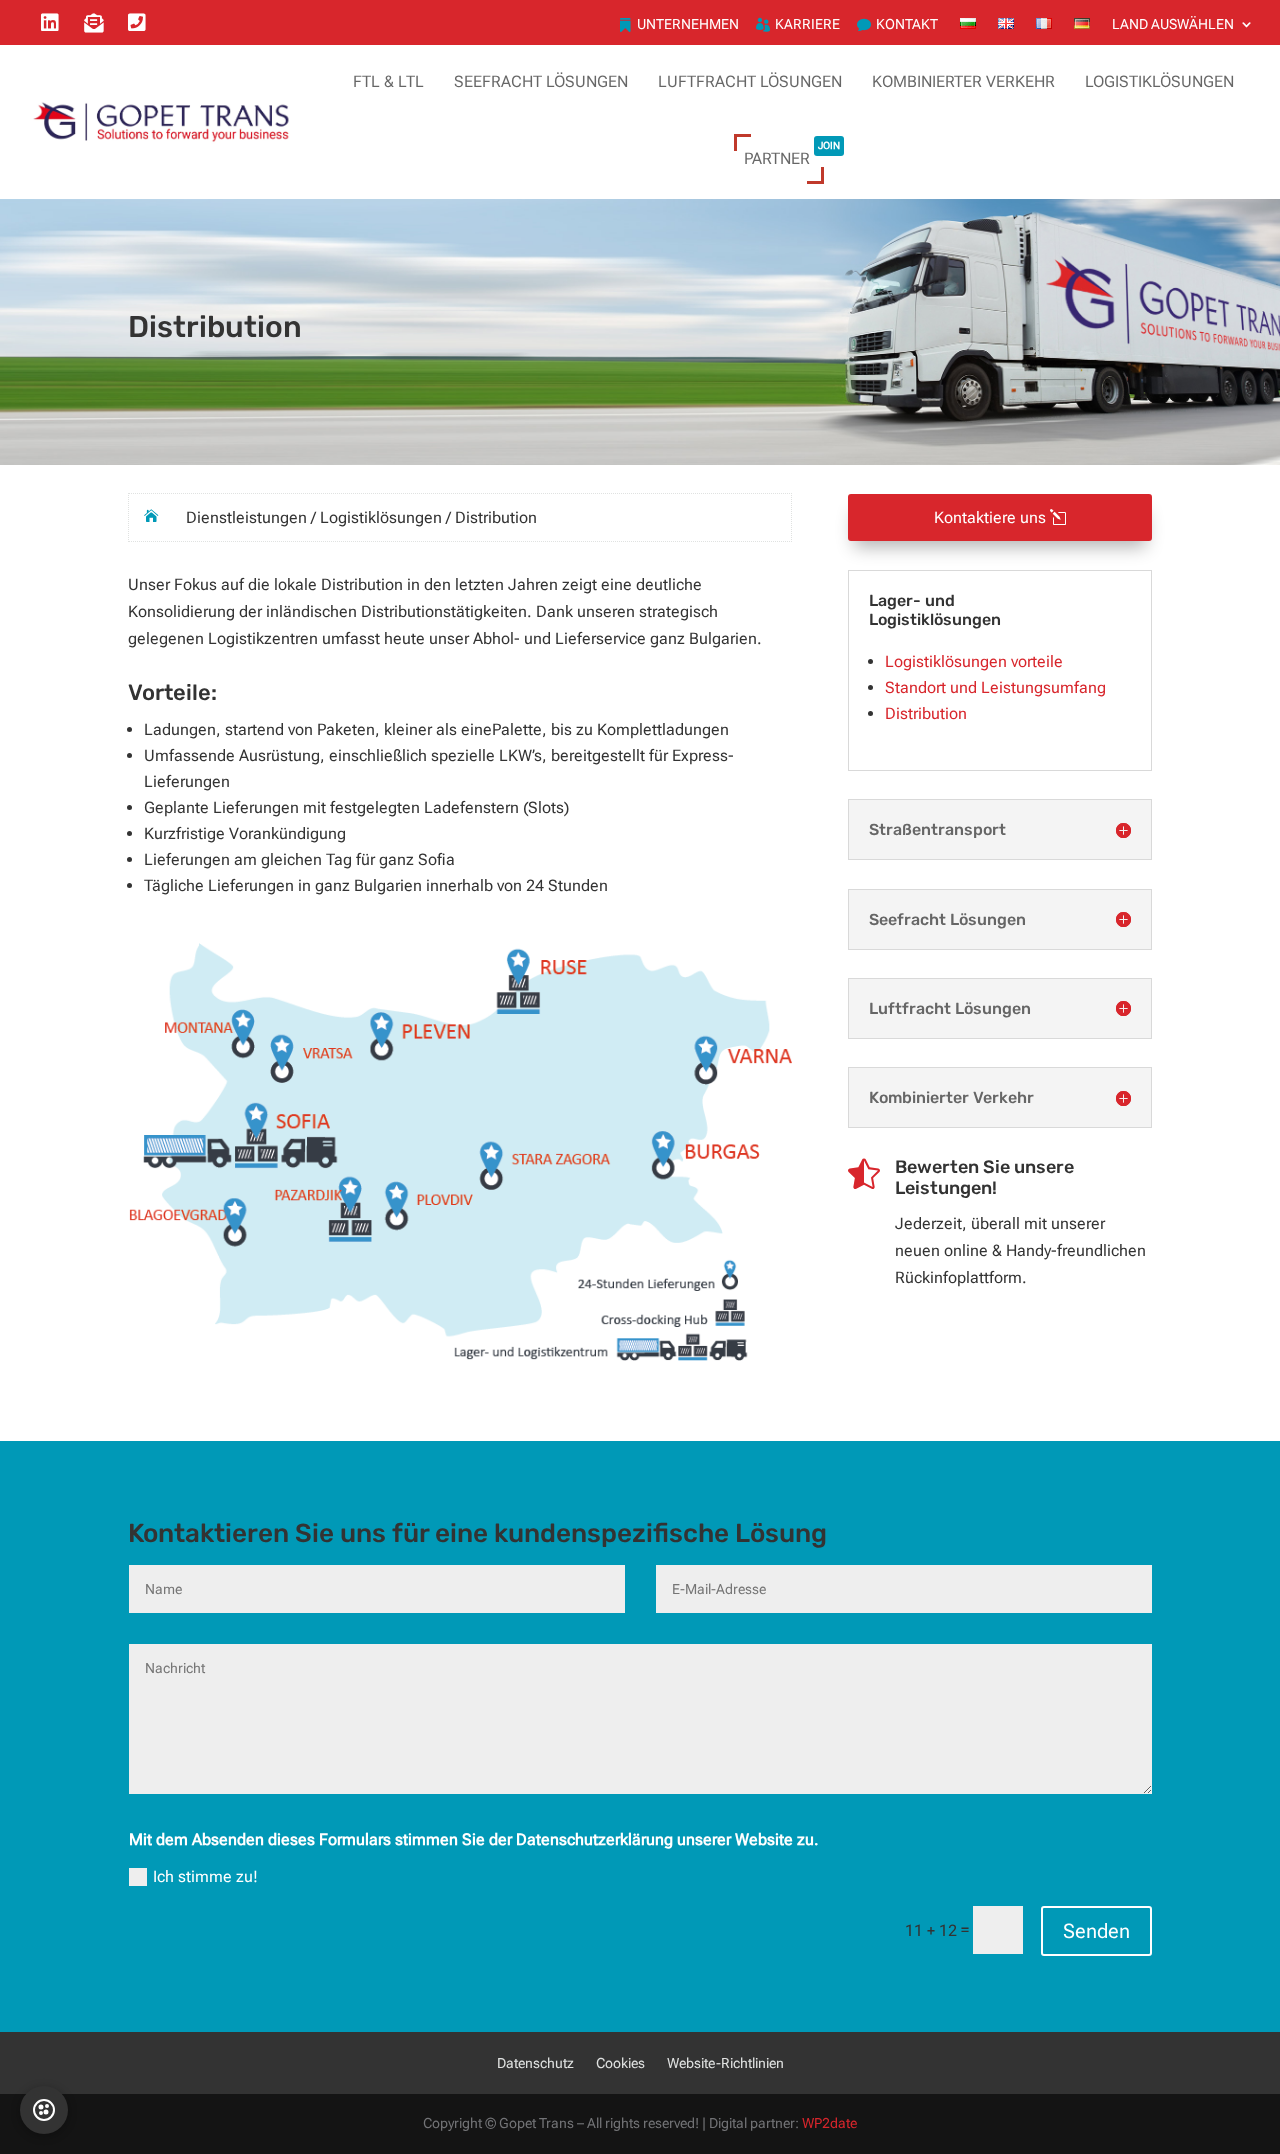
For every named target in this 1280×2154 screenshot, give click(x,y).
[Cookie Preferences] (44, 2110)
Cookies (620, 2063)
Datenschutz (535, 2063)
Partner (792, 153)
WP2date (829, 2123)
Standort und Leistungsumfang (995, 687)
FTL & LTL (388, 81)
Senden (1096, 1931)
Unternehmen (688, 24)
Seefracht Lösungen (541, 81)
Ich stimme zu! (205, 1876)
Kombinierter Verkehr (963, 81)
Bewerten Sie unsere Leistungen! (984, 1178)
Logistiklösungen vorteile (974, 661)
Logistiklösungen (1159, 81)
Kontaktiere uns (990, 517)
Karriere (807, 24)
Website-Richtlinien (725, 2063)
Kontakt (907, 24)
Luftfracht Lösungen (750, 81)
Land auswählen (1173, 24)
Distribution (926, 713)
